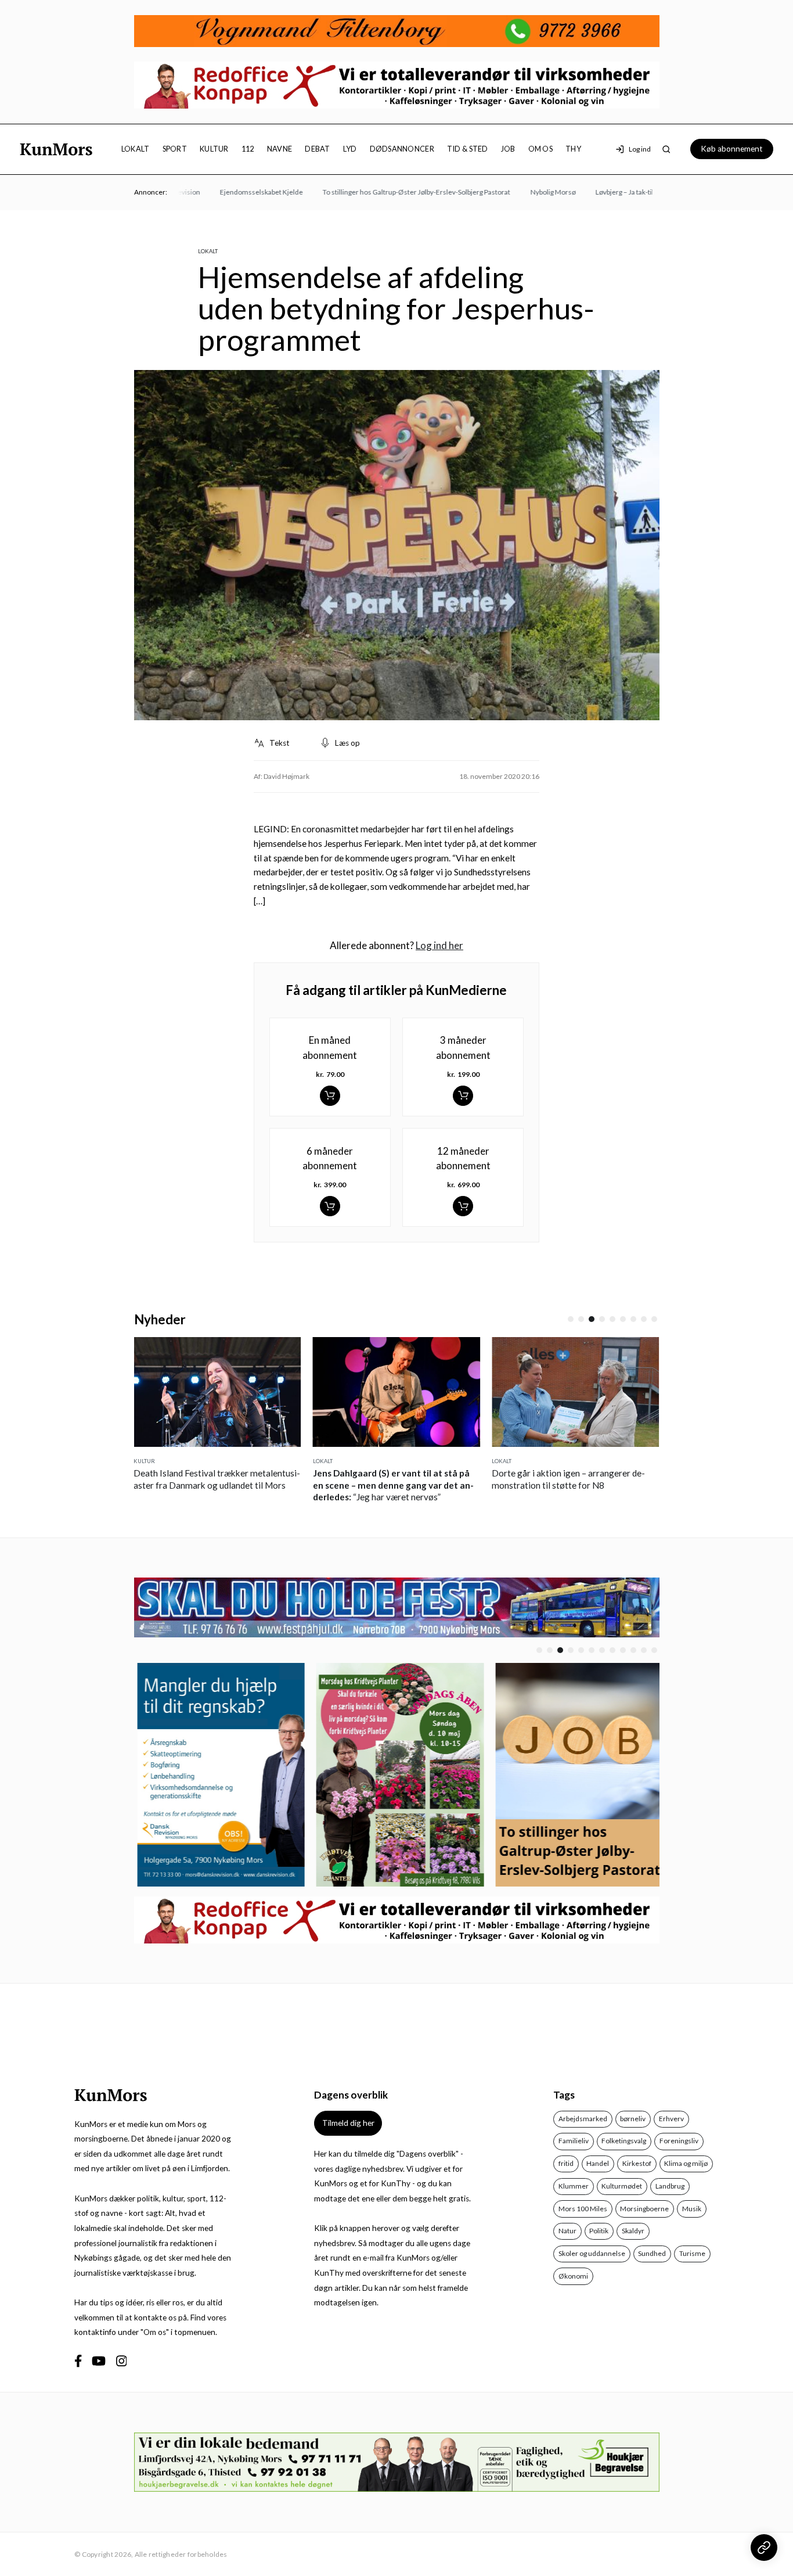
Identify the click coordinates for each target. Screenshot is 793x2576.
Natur (567, 2231)
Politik (599, 2231)
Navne (280, 149)
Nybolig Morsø (527, 192)
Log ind (640, 149)
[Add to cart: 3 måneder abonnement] (463, 1096)
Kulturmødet (622, 2186)
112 (248, 149)
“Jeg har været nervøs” (393, 1485)
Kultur (214, 149)
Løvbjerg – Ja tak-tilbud (604, 192)
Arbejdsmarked (583, 2119)
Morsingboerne (644, 2209)
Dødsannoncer (402, 149)
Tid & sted (468, 149)
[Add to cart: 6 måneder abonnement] (330, 1206)
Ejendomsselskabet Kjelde (235, 192)
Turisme (692, 2253)
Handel (598, 2163)
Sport (175, 149)
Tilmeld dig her (348, 2123)
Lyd (350, 149)
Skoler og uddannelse (592, 2253)
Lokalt (136, 149)
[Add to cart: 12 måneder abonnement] (463, 1206)
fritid (566, 2163)
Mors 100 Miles (583, 2209)
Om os (540, 149)
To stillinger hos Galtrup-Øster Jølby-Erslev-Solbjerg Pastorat (390, 192)
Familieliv (574, 2141)
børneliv (633, 2119)
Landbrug (670, 2186)
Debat (317, 149)
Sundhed (652, 2253)
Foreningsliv (679, 2141)
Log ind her (439, 945)
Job (508, 149)
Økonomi (573, 2276)
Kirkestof (637, 2163)
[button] (571, 1319)
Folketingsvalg (624, 2141)
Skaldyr (633, 2231)
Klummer (574, 2186)
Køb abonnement (732, 149)
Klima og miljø (686, 2163)
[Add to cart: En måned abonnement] (330, 1096)
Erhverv (671, 2119)
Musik (692, 2209)
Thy (573, 149)
